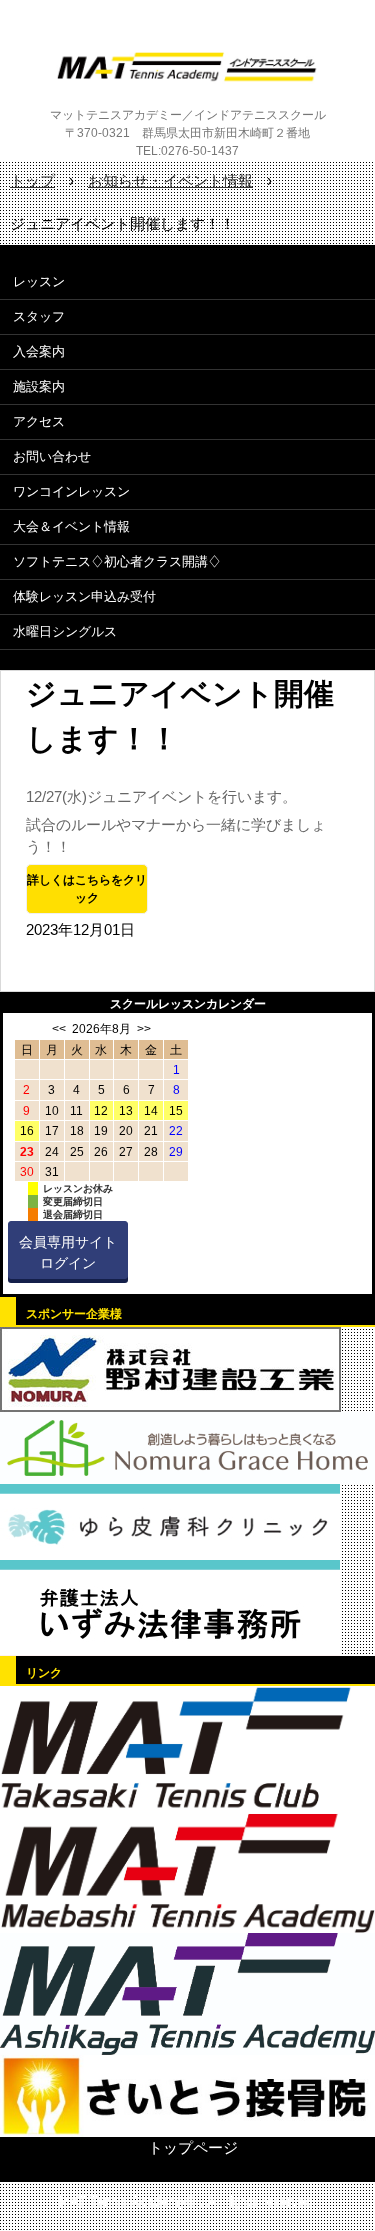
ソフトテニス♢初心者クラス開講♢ (117, 561)
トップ (32, 180)
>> (144, 1029)
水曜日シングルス (65, 631)
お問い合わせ (52, 456)
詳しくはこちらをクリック (87, 889)
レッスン (39, 281)
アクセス (39, 421)
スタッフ (39, 316)
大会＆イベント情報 (71, 526)
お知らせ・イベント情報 (170, 180)
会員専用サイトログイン (68, 1252)
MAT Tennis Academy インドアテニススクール (187, 67)
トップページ (193, 2147)
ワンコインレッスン (71, 491)
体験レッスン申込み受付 (84, 596)
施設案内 (39, 386)
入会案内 (39, 351)
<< (59, 1029)
